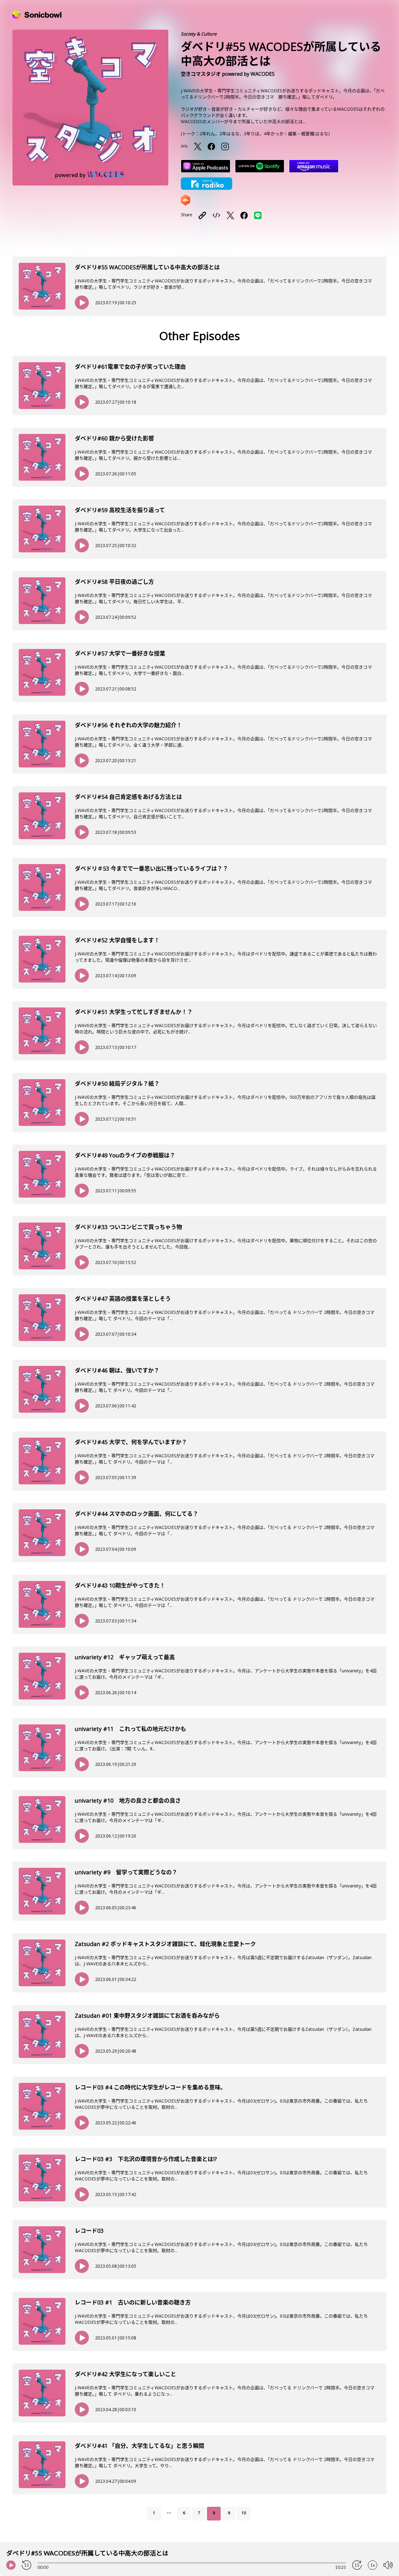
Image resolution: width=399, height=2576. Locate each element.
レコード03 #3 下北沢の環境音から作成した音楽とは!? (146, 2159)
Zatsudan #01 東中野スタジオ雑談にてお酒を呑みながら (147, 2016)
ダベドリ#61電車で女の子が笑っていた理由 (130, 367)
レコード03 (89, 2231)
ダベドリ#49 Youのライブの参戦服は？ (125, 1155)
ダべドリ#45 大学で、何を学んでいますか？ (131, 1442)
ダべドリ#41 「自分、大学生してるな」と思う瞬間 (139, 2446)
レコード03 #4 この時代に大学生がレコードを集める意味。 (150, 2087)
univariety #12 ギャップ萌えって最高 (125, 1657)
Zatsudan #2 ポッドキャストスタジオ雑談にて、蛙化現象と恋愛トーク (165, 1944)
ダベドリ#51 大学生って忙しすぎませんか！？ (134, 1012)
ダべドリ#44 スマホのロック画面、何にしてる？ (137, 1514)
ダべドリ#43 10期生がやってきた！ (120, 1585)
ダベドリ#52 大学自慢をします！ (117, 940)
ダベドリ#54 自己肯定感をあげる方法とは (128, 797)
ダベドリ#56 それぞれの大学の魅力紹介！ (128, 725)
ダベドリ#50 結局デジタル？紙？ (117, 1084)
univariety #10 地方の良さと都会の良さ (128, 1800)
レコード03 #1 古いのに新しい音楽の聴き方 (133, 2302)
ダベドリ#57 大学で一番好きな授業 (120, 653)
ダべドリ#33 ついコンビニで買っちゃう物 (128, 1227)
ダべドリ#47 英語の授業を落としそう (123, 1299)
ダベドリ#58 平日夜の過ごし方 (114, 582)
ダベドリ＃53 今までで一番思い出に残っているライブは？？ (151, 868)
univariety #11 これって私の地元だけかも (130, 1729)
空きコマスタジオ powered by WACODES (228, 74)
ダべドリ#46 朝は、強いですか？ (117, 1370)
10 (244, 2513)
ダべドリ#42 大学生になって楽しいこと (125, 2374)
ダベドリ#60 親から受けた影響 (114, 438)
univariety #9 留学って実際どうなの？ (126, 1872)
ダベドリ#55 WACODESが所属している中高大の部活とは (147, 267)
